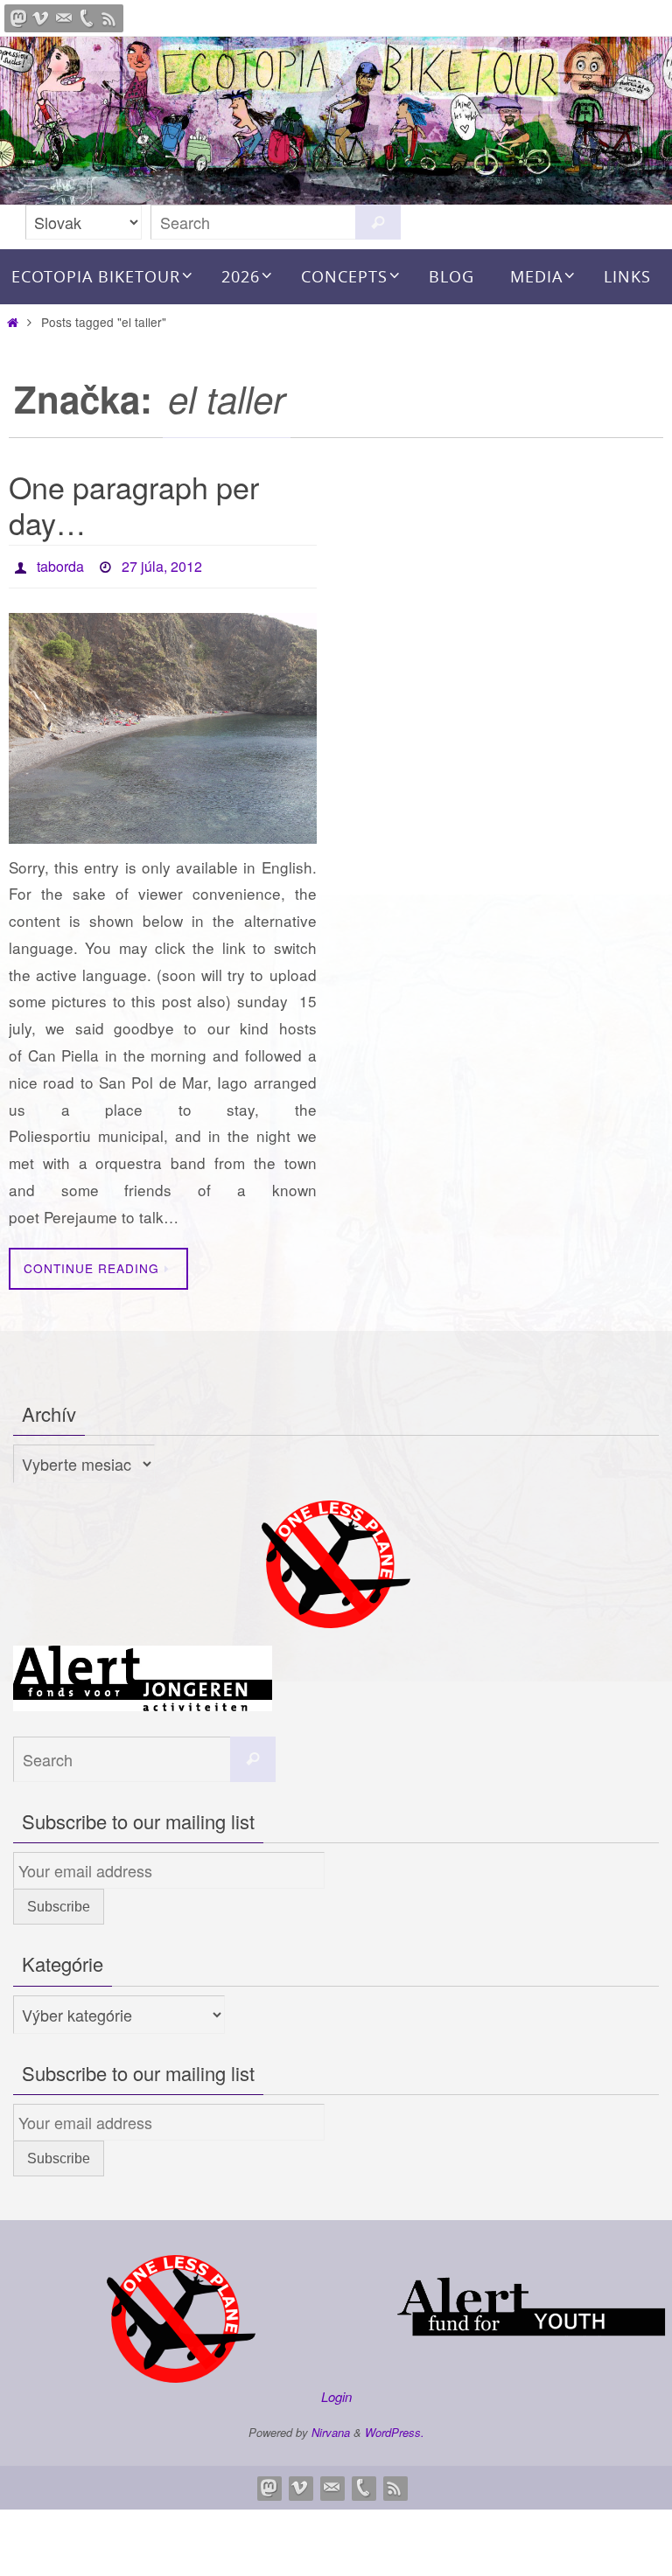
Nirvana (331, 2427)
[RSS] (109, 18)
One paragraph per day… (134, 505)
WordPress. (395, 2427)
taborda (60, 564)
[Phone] (87, 18)
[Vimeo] (41, 18)
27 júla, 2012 (162, 564)
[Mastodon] (18, 18)
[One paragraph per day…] (163, 723)
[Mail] (64, 18)
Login (336, 2392)
